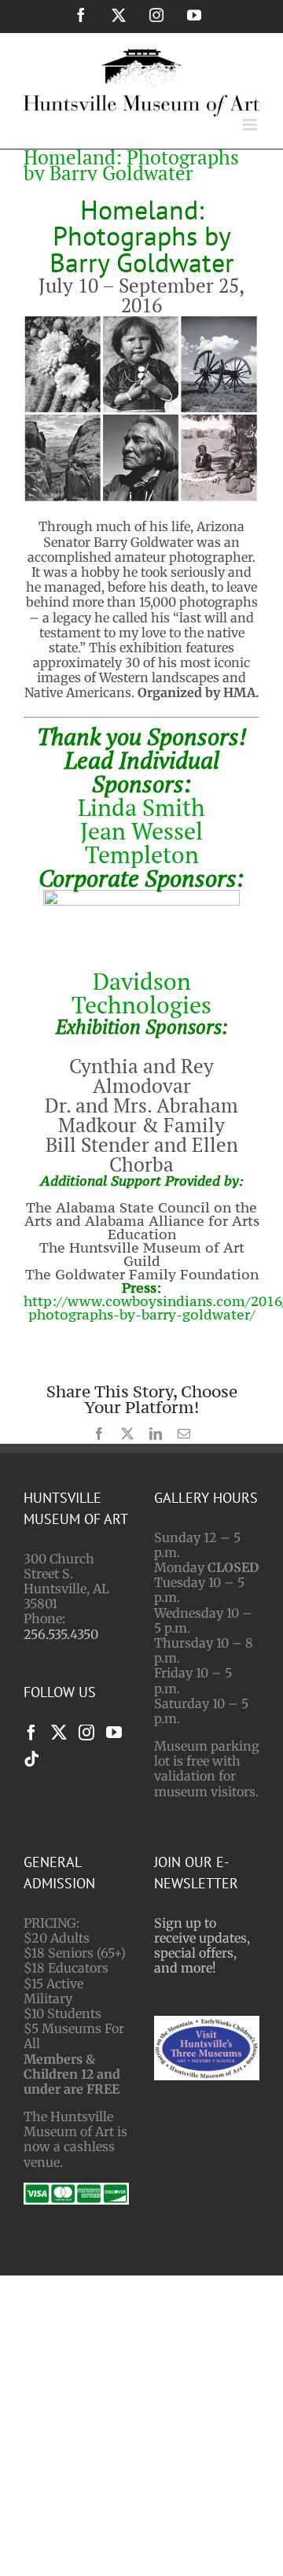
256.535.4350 (61, 1634)
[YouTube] (114, 1733)
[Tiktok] (31, 1759)
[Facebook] (31, 1733)
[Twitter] (59, 1733)
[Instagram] (86, 1733)
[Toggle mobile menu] (251, 125)
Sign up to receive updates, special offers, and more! (202, 1946)
